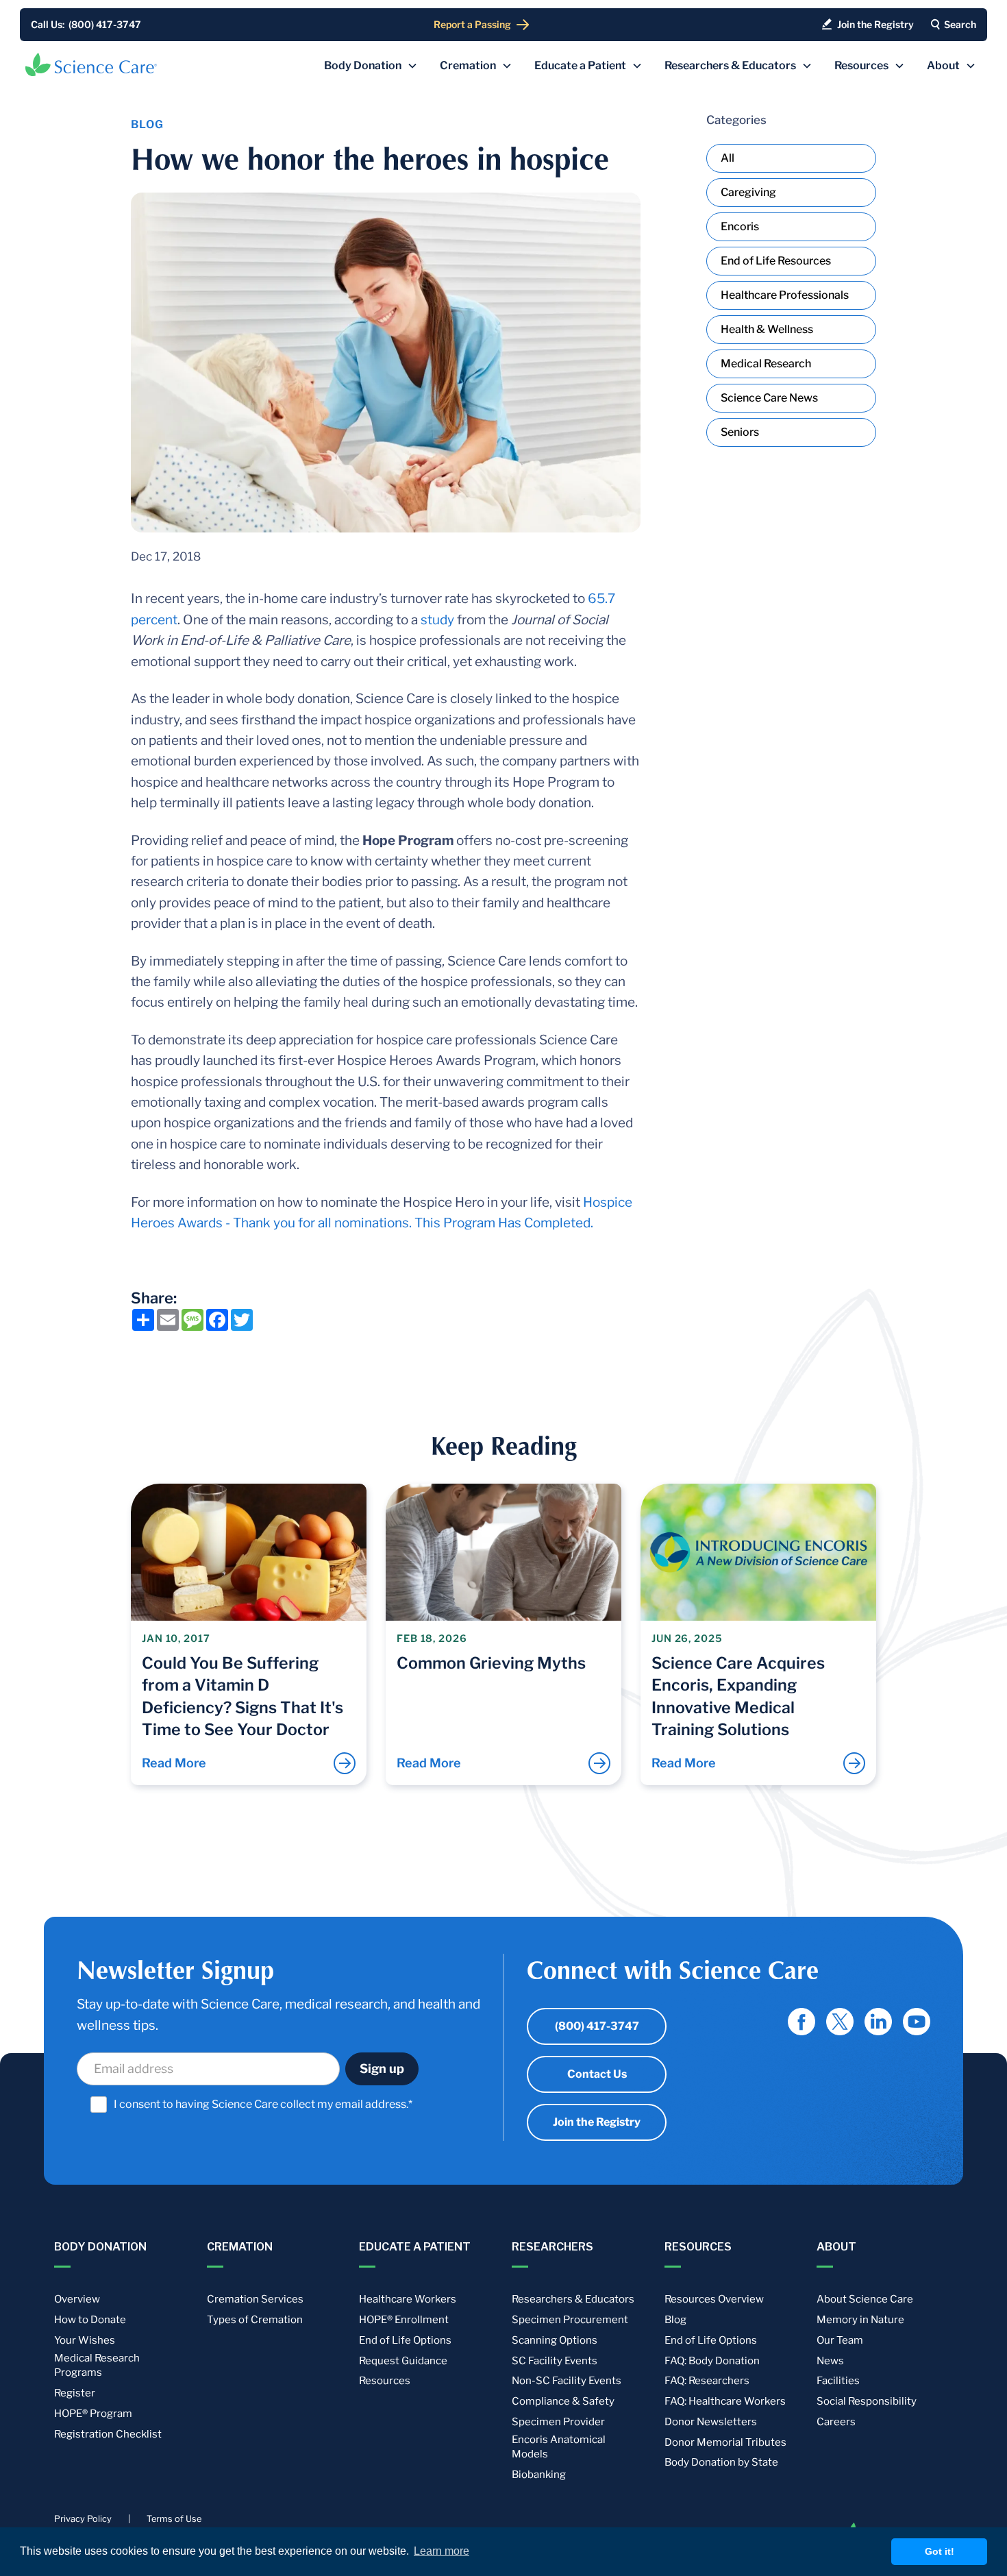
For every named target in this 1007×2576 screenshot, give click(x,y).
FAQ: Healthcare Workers (725, 2401)
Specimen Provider (558, 2422)
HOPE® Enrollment (404, 2320)
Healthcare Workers (408, 2299)
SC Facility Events (555, 2361)
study (437, 620)
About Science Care (865, 2299)
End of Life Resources (776, 261)
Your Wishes (85, 2340)
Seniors (740, 432)
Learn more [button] (442, 2551)
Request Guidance (403, 2361)
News (830, 2361)
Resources (385, 2381)
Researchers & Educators (573, 2299)
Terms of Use (174, 2519)
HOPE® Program (93, 2414)
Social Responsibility (867, 2401)
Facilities (838, 2381)
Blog (675, 2320)
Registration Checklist (108, 2434)
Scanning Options (555, 2340)
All (728, 158)
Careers (836, 2422)
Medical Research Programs (97, 2366)
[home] (91, 64)
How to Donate (90, 2320)
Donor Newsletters (711, 2422)
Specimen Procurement (570, 2320)
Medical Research (766, 364)
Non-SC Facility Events (567, 2381)
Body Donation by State (721, 2462)
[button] (371, 66)
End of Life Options (405, 2340)
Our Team (840, 2340)
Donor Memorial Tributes (725, 2442)
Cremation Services (255, 2299)
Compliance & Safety (563, 2401)
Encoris (740, 226)
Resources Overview (714, 2299)
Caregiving (748, 192)
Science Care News (769, 398)
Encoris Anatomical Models (559, 2447)
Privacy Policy (83, 2519)
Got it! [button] (940, 2551)
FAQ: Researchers (707, 2381)
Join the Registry (597, 2122)
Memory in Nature (860, 2320)
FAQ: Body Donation (712, 2361)
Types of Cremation (255, 2320)
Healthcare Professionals (785, 295)
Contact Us (597, 2074)
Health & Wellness (767, 329)
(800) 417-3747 (597, 2026)
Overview (77, 2299)
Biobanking (539, 2475)
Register (75, 2393)
